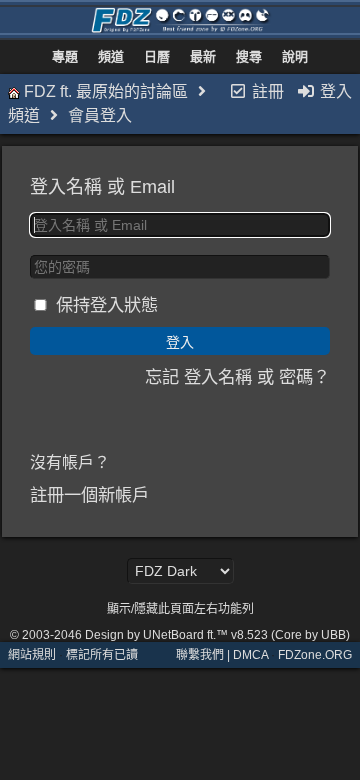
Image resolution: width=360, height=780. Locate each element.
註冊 (266, 91)
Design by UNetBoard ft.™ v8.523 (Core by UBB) (217, 635)
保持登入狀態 (107, 305)
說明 (295, 56)
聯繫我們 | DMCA (222, 655)
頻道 (111, 56)
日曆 (157, 56)
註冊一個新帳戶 (89, 495)
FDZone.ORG (315, 655)
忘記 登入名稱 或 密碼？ (237, 377)
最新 (203, 56)
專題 (65, 56)
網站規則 (32, 655)
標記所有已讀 (102, 655)
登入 (334, 91)
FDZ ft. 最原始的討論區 (106, 91)
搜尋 (249, 56)
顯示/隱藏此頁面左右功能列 (180, 609)
